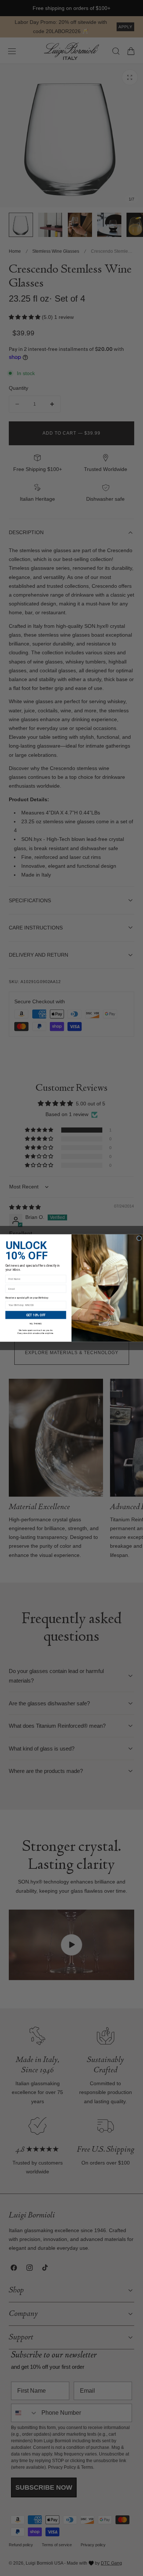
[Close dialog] (139, 1238)
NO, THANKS (36, 1324)
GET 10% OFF (36, 1315)
